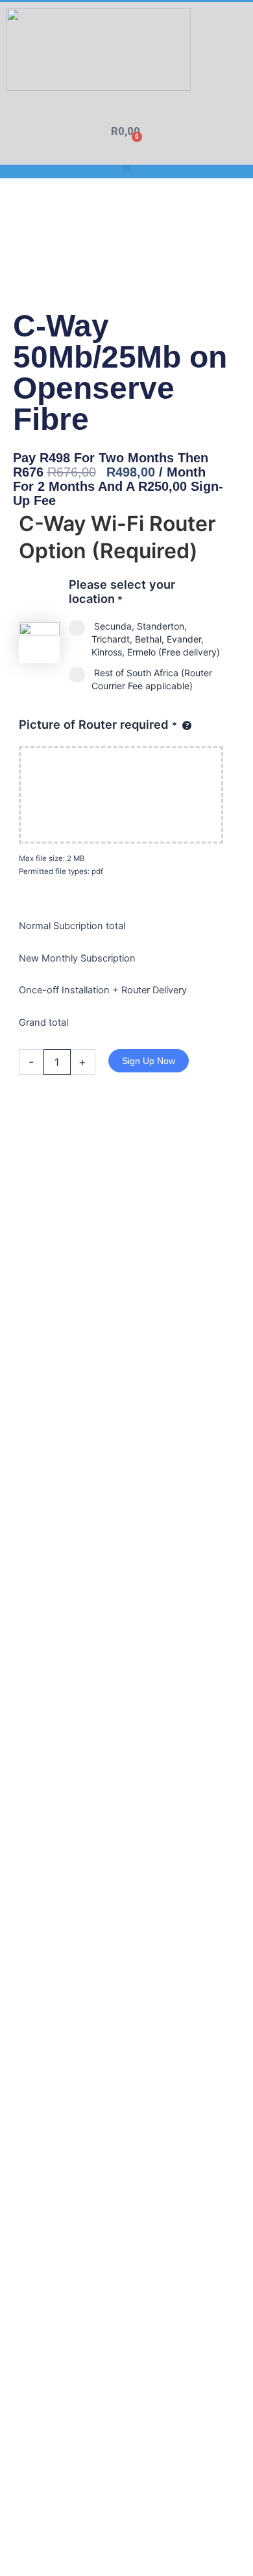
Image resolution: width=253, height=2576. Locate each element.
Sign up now (149, 1061)
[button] (127, 168)
